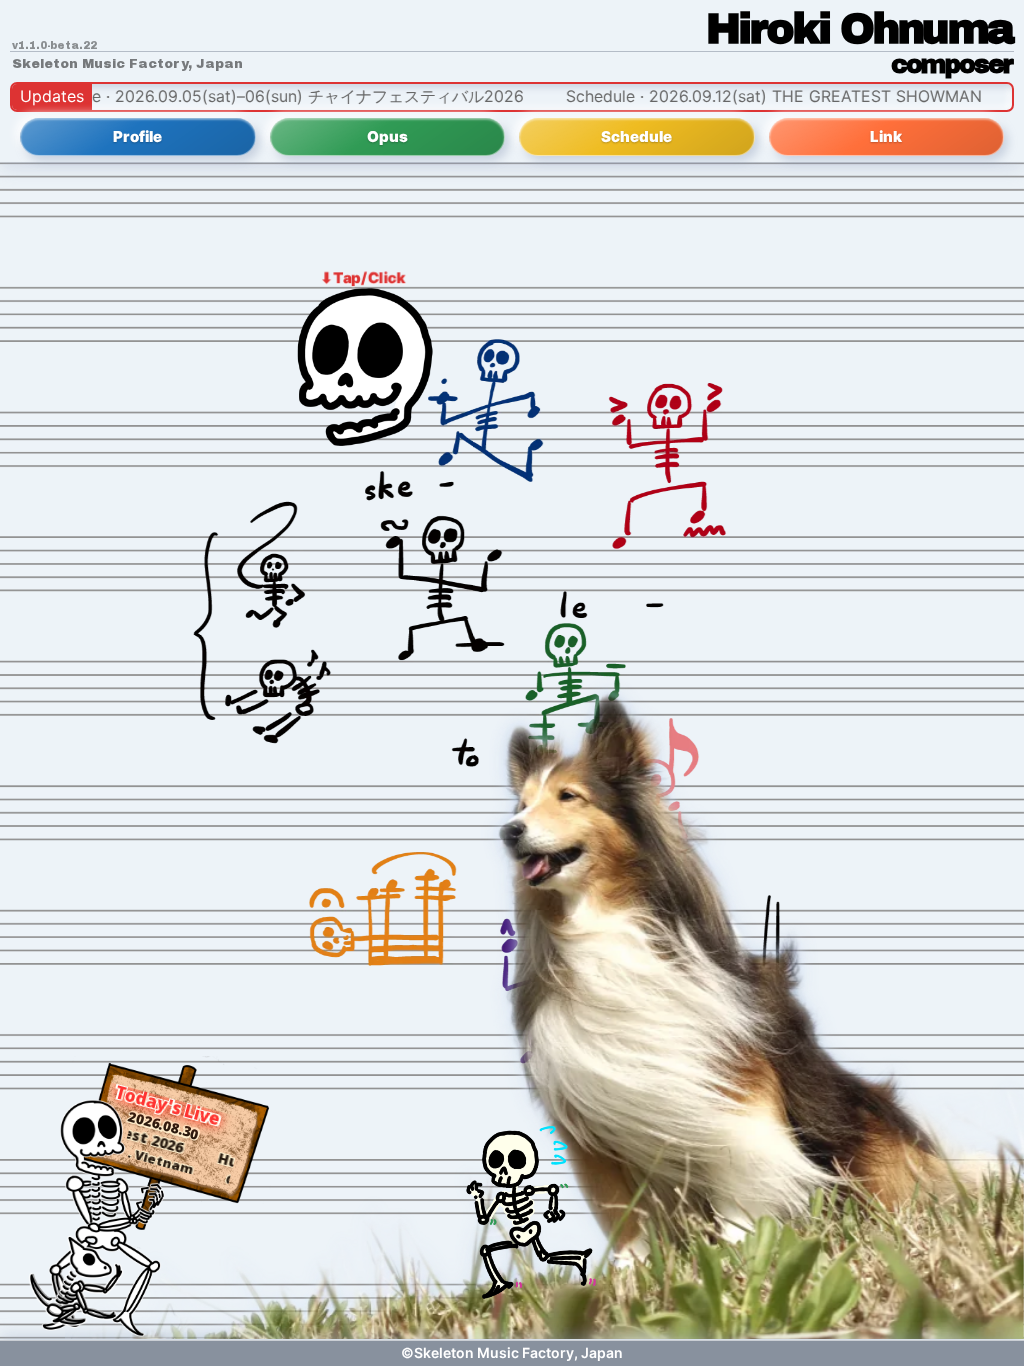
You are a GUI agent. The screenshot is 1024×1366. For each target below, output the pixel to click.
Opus (387, 136)
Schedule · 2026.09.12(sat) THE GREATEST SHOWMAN (724, 96)
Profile (137, 136)
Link (886, 136)
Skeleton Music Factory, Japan (127, 64)
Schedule (636, 136)
